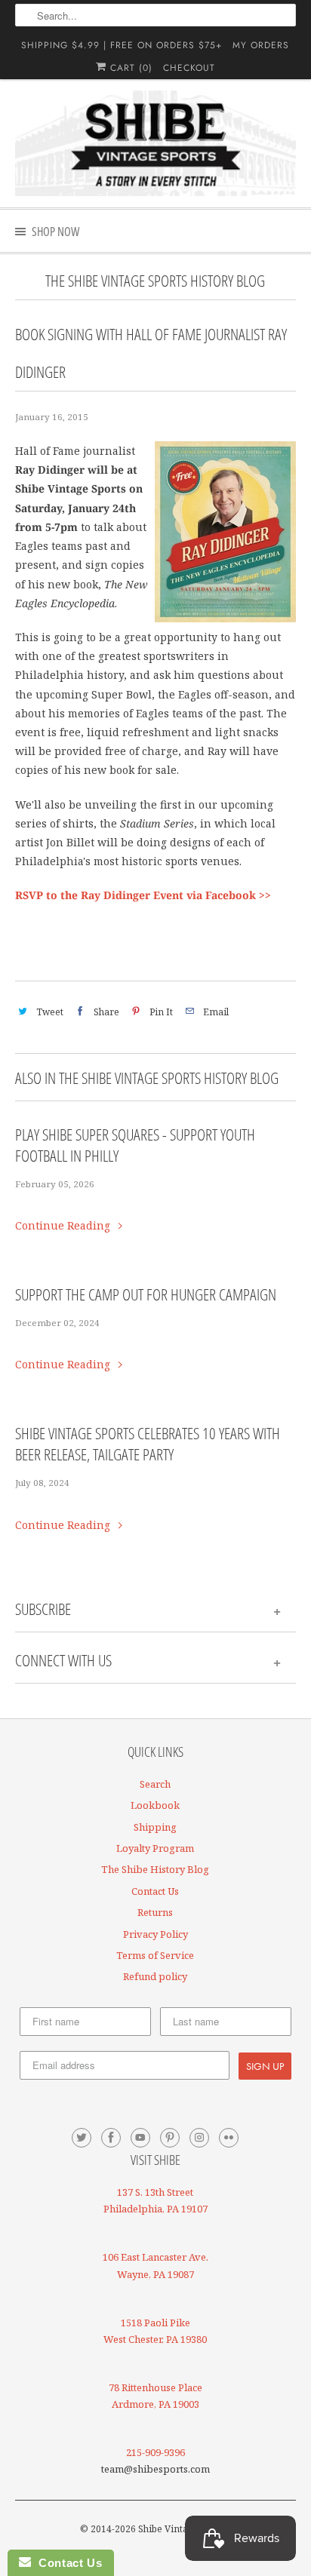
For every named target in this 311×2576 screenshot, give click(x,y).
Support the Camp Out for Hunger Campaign (146, 1294)
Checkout (189, 68)
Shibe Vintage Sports (183, 2529)
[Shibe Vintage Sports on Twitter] (82, 2138)
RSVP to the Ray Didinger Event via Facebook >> (143, 895)
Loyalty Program (155, 1848)
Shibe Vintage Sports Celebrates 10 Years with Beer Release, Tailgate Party (148, 1444)
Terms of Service (155, 1955)
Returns (155, 1912)
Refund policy (155, 1976)
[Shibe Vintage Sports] (155, 143)
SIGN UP (265, 2066)
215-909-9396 (155, 2452)
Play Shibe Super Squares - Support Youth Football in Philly (135, 1145)
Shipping (155, 1827)
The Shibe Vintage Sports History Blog (155, 281)
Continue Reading (64, 1225)
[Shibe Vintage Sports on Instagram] (199, 2138)
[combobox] (155, 15)
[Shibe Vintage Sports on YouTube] (140, 2138)
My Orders (261, 45)
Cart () (129, 68)
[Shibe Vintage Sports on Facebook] (111, 2138)
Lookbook (155, 1805)
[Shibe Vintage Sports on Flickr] (229, 2138)
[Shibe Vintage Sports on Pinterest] (170, 2138)
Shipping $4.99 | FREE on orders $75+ (122, 45)
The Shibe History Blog (155, 1869)
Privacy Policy (155, 1934)
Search (155, 1784)
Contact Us (155, 1891)
